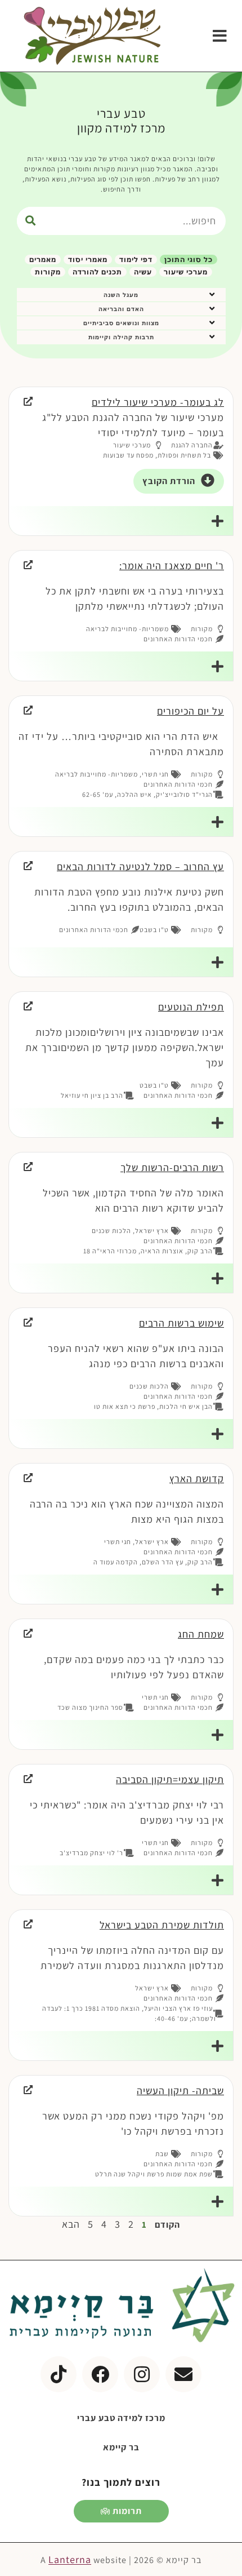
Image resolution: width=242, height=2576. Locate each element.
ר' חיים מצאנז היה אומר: (172, 566)
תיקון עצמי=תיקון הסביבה (170, 1779)
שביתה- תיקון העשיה (180, 2090)
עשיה (143, 272)
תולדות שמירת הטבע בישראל (162, 1925)
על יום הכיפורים (191, 711)
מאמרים (43, 260)
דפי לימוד (136, 260)
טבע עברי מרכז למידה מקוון (121, 121)
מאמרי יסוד (88, 260)
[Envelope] (183, 2374)
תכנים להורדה (97, 272)
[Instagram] (142, 2374)
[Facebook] (100, 2374)
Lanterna (70, 2559)
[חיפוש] (31, 221)
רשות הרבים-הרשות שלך (172, 1167)
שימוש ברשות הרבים (181, 1323)
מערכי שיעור (186, 272)
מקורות (48, 272)
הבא (71, 2224)
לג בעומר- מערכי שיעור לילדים (158, 402)
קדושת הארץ (197, 1478)
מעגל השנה (121, 295)
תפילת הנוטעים (191, 1007)
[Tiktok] (59, 2374)
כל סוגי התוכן (189, 260)
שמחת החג (201, 1634)
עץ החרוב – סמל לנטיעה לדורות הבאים (140, 866)
